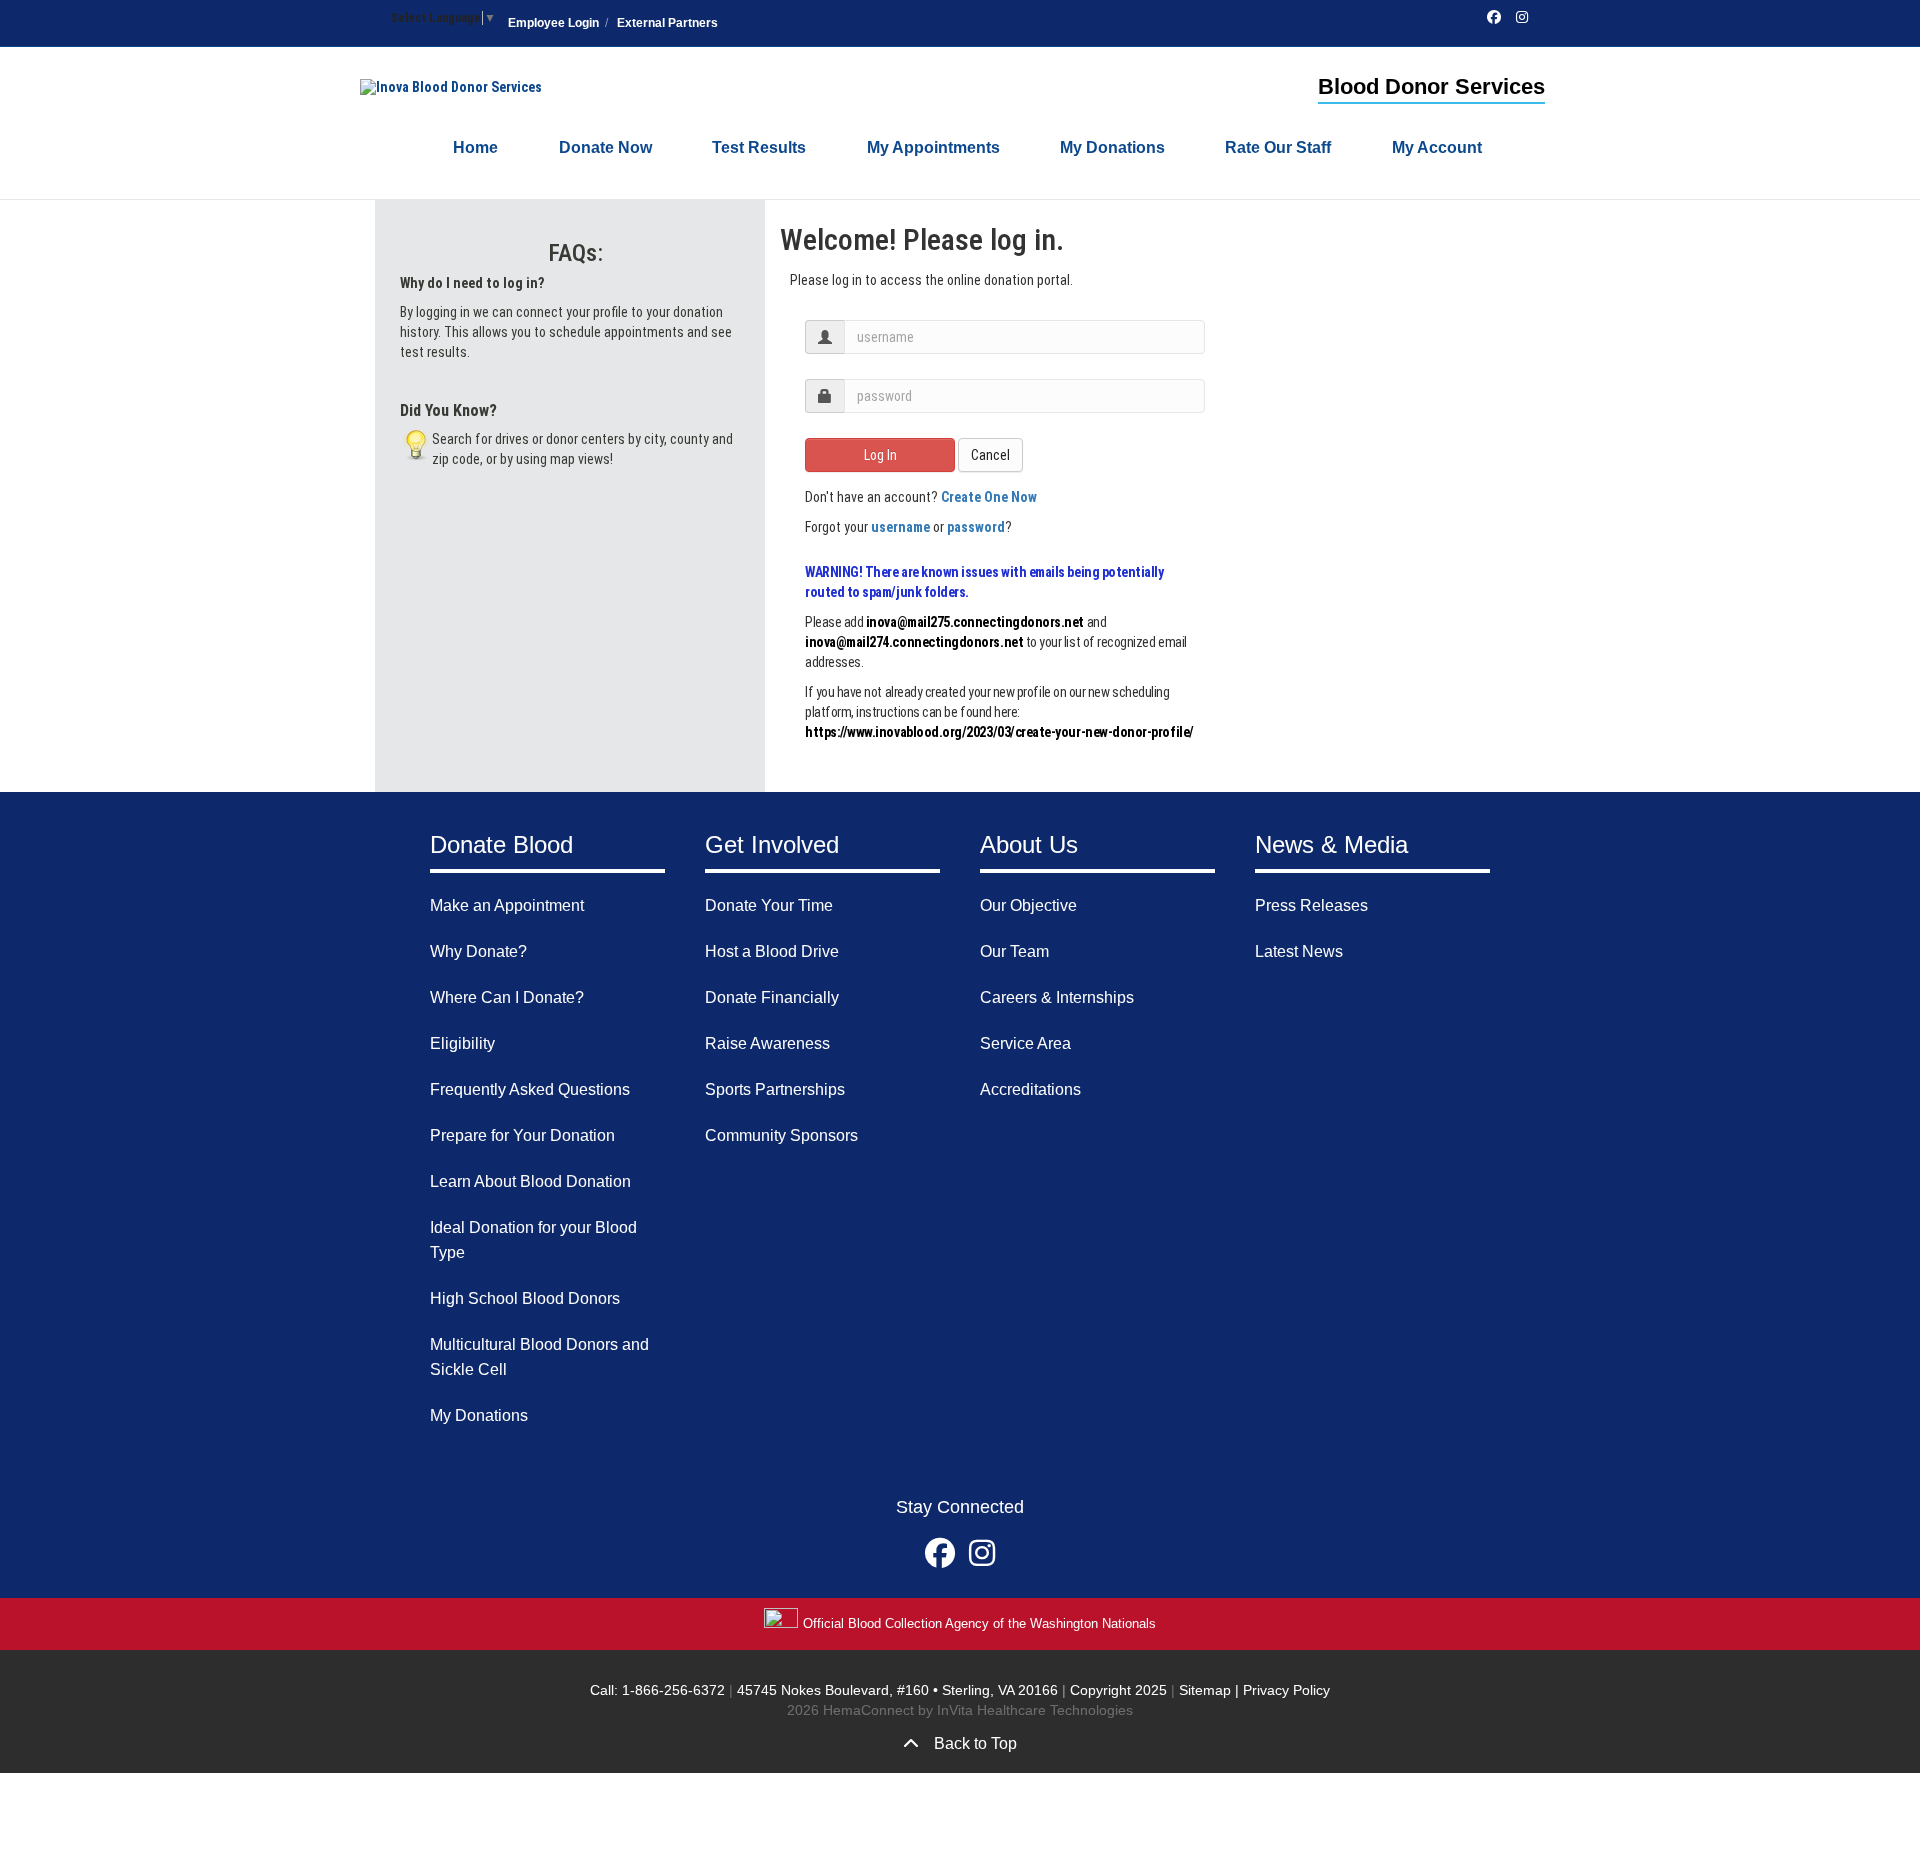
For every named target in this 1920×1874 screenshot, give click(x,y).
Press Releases (1311, 905)
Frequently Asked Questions (530, 1089)
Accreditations (1030, 1089)
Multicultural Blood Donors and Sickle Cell (539, 1357)
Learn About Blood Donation (530, 1181)
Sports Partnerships (775, 1089)
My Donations (1112, 147)
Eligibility (462, 1043)
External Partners (667, 23)
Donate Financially (772, 997)
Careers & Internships (1057, 997)
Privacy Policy (1286, 1690)
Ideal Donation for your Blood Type (533, 1240)
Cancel (990, 455)
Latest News (1299, 951)
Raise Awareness (767, 1043)
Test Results (759, 147)
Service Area (1025, 1043)
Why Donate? (478, 951)
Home (475, 147)
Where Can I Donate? (507, 997)
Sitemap (1205, 1690)
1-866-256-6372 (671, 1690)
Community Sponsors (781, 1135)
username (900, 527)
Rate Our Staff (1278, 147)
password (976, 527)
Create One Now (989, 497)
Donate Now (605, 147)
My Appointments (933, 147)
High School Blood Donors (525, 1298)
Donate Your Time (769, 905)
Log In (880, 455)
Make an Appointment (507, 905)
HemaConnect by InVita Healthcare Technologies (978, 1710)
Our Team (1014, 951)
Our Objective (1028, 905)
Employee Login (553, 23)
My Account (1437, 147)
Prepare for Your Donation (522, 1135)
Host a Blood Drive (772, 951)
